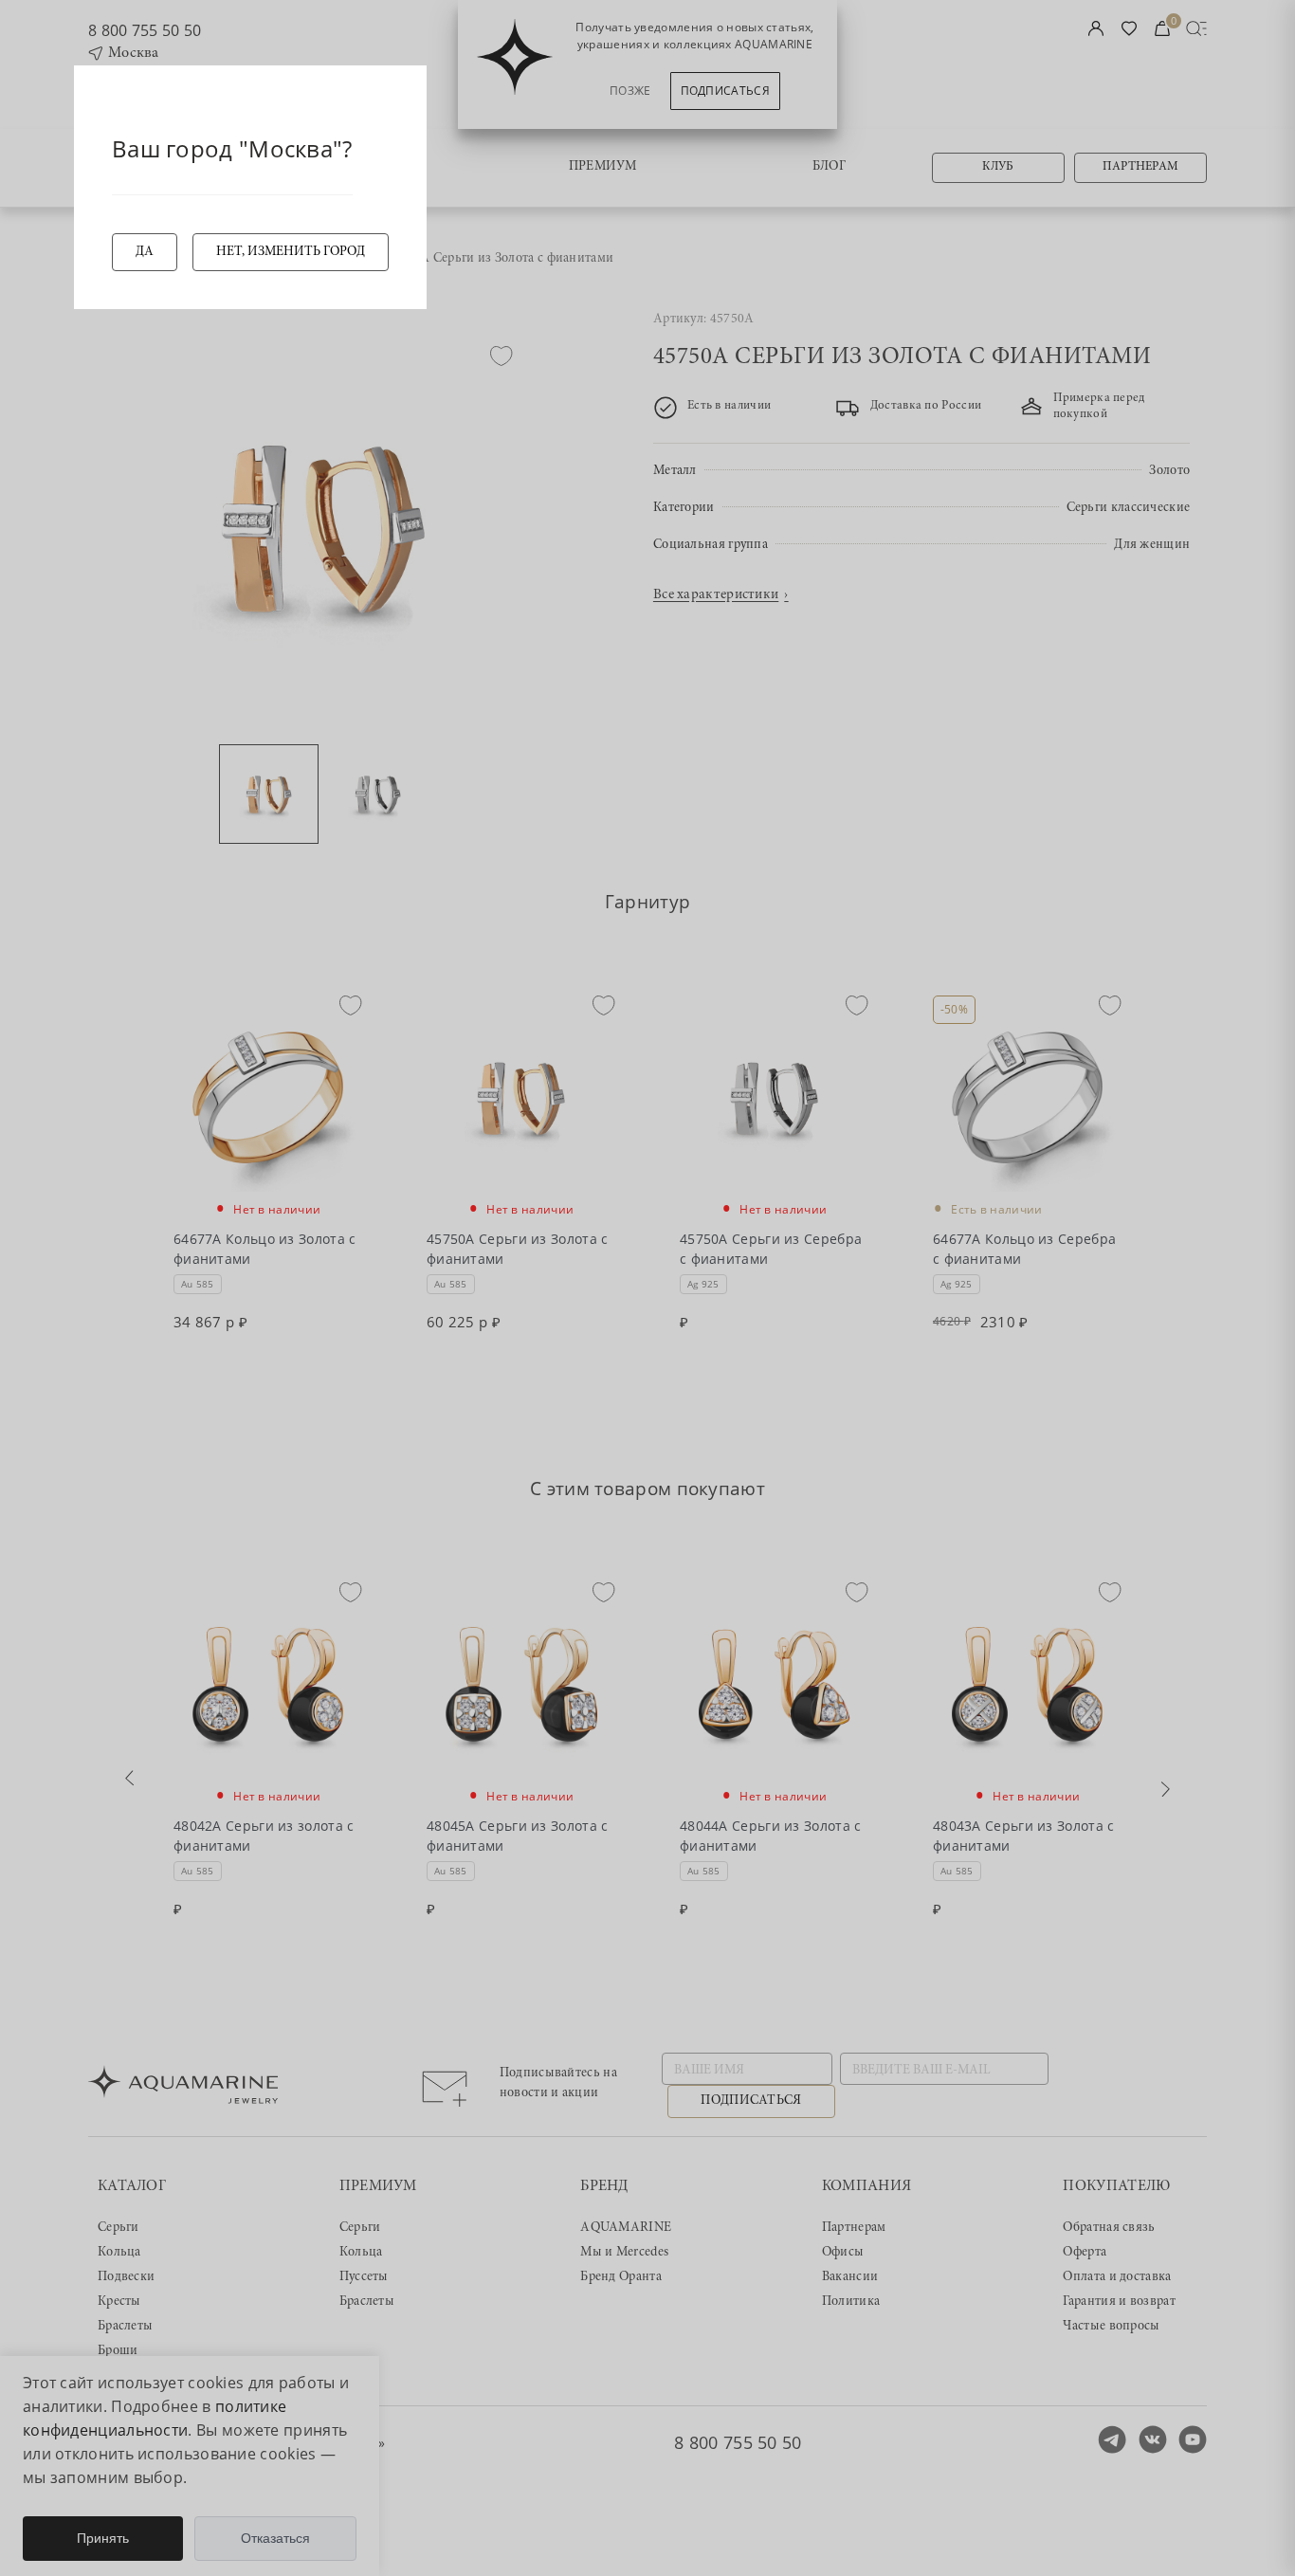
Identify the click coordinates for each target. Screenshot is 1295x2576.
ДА (145, 252)
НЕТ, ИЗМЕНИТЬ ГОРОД (291, 252)
